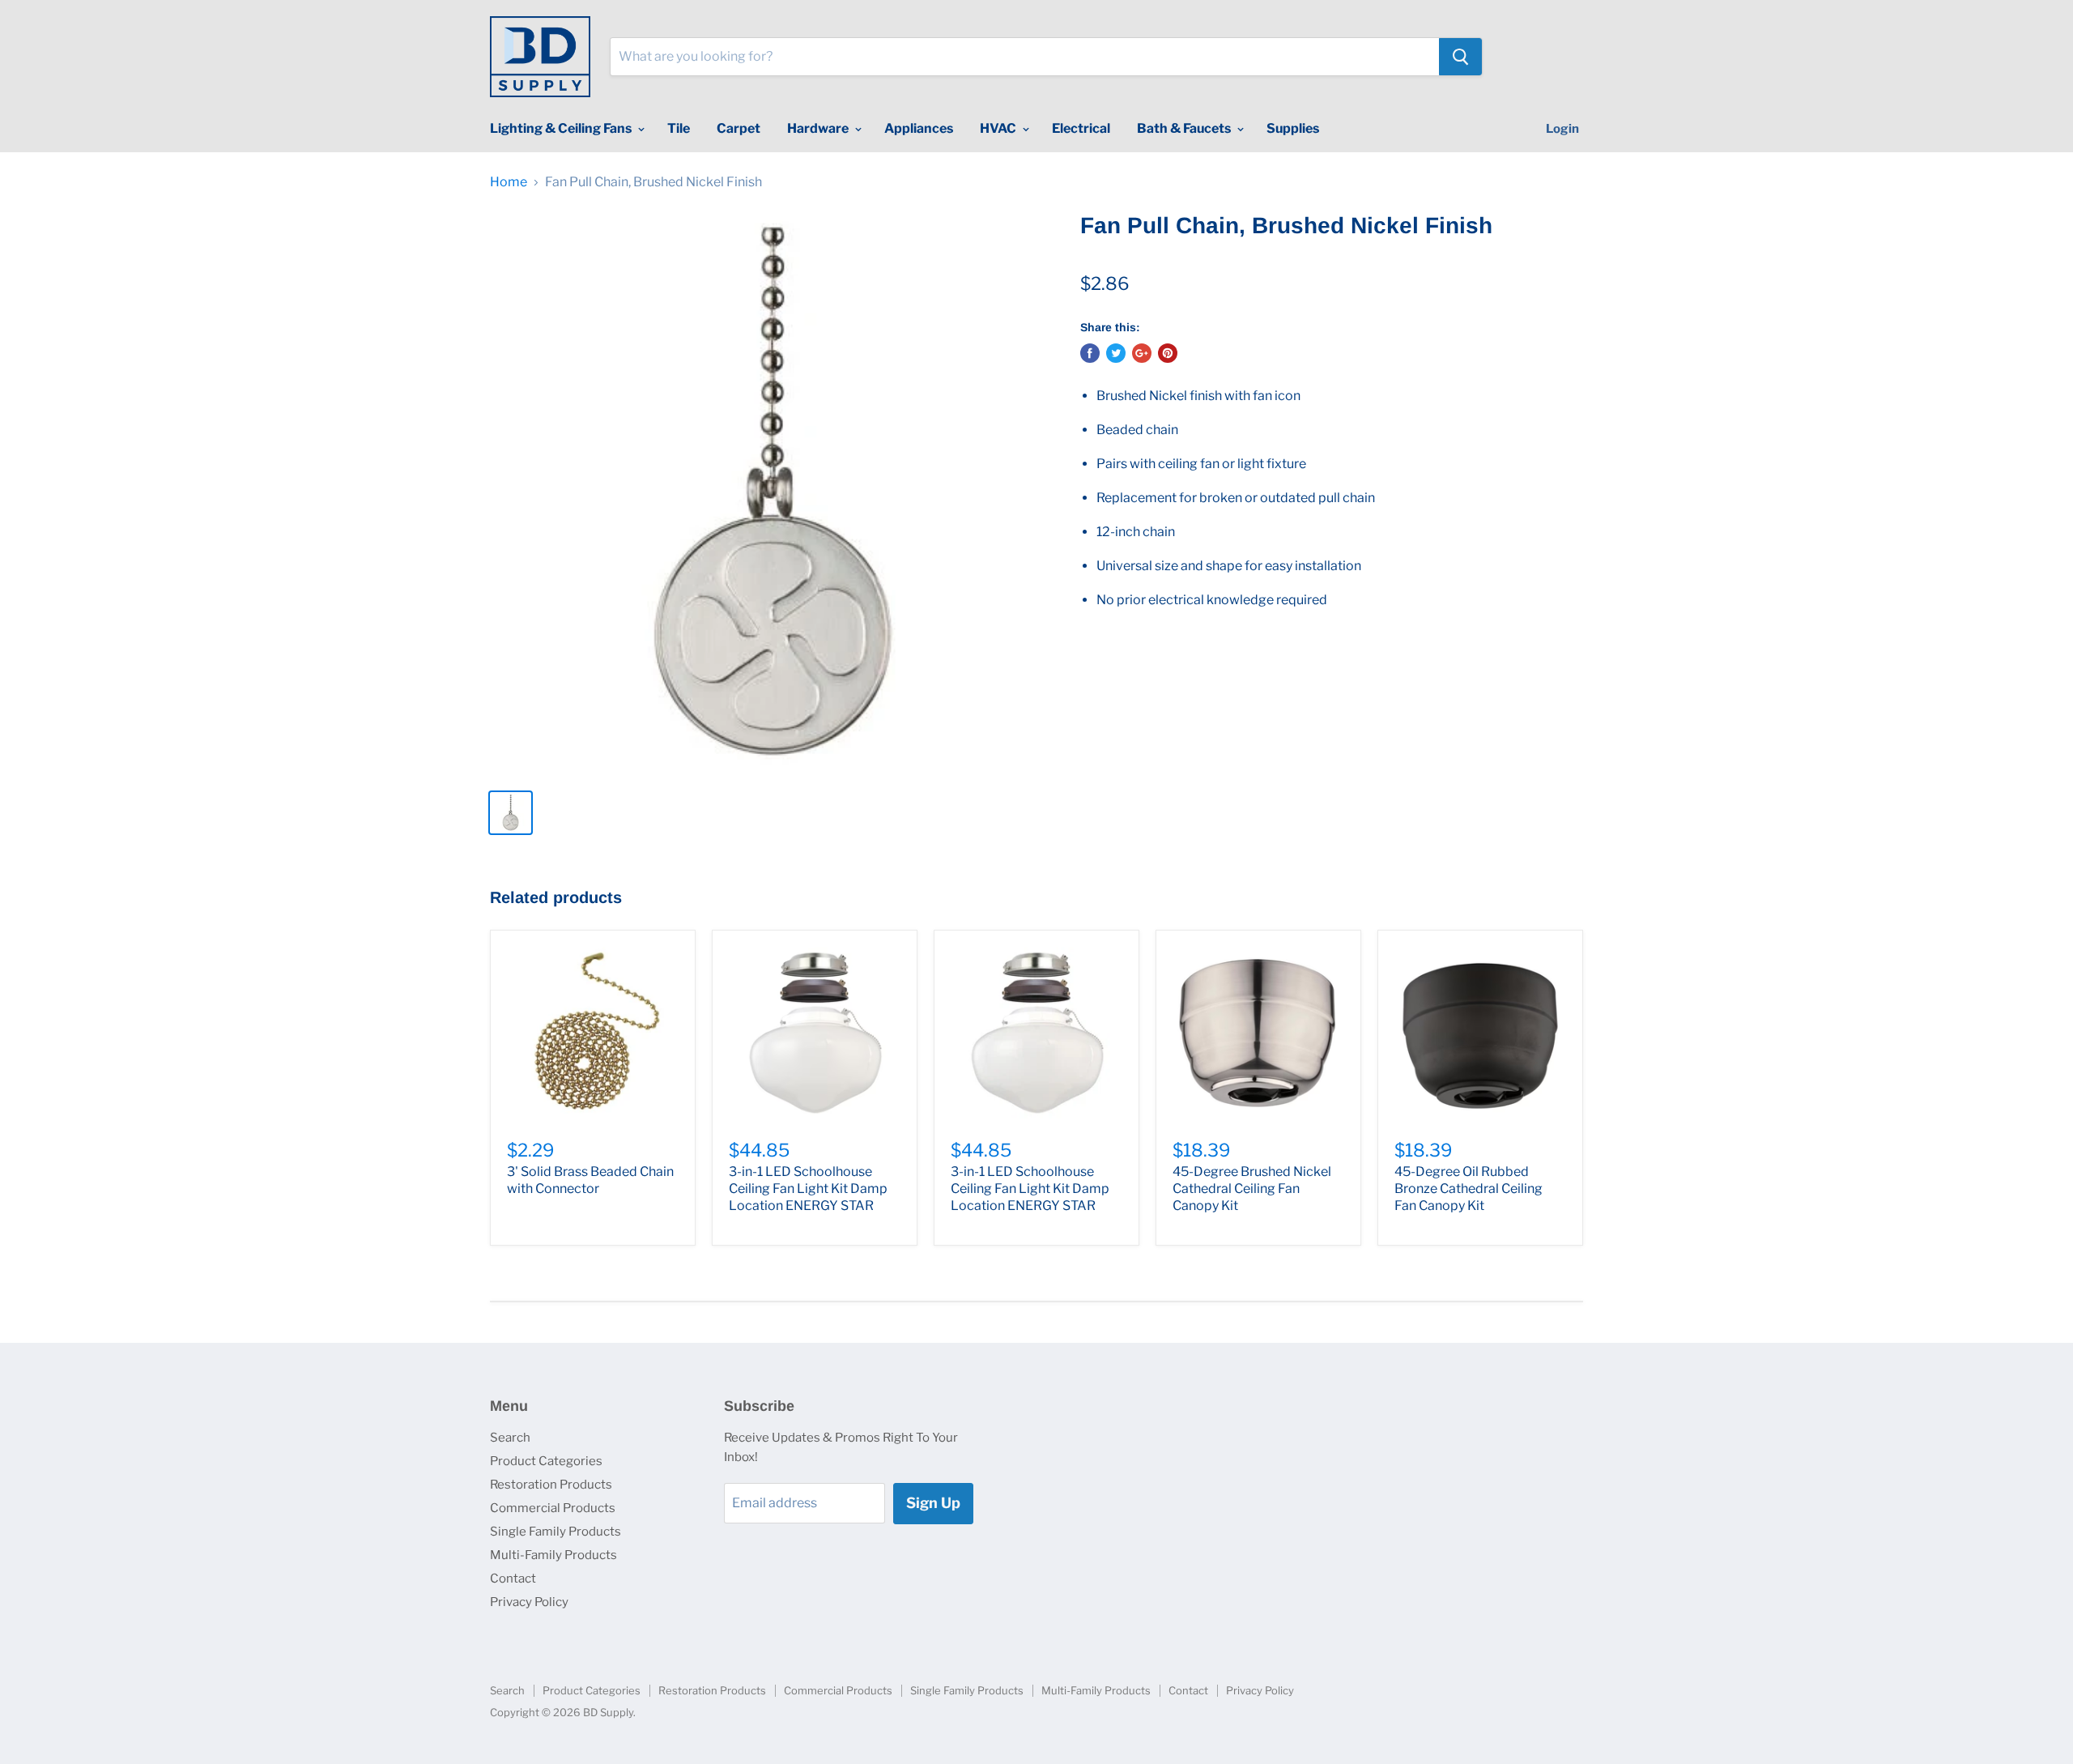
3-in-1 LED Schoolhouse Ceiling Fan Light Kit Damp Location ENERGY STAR (808, 1189)
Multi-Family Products (553, 1555)
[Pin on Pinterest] (1168, 353)
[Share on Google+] (1142, 353)
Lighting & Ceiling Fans (562, 128)
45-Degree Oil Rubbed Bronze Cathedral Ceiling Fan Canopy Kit (1469, 1189)
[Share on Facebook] (1090, 353)
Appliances (919, 128)
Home (509, 182)
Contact (513, 1579)
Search (510, 1438)
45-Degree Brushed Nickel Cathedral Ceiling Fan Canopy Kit (1252, 1189)
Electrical (1081, 128)
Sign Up (933, 1503)
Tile (679, 128)
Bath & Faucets (1185, 128)
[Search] (1460, 57)
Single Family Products (555, 1532)
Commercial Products (553, 1508)
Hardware (819, 128)
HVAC (999, 128)
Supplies (1293, 128)
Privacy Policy (529, 1602)
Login (1562, 129)
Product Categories (546, 1461)
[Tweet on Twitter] (1116, 353)
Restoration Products (551, 1485)
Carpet (739, 128)
